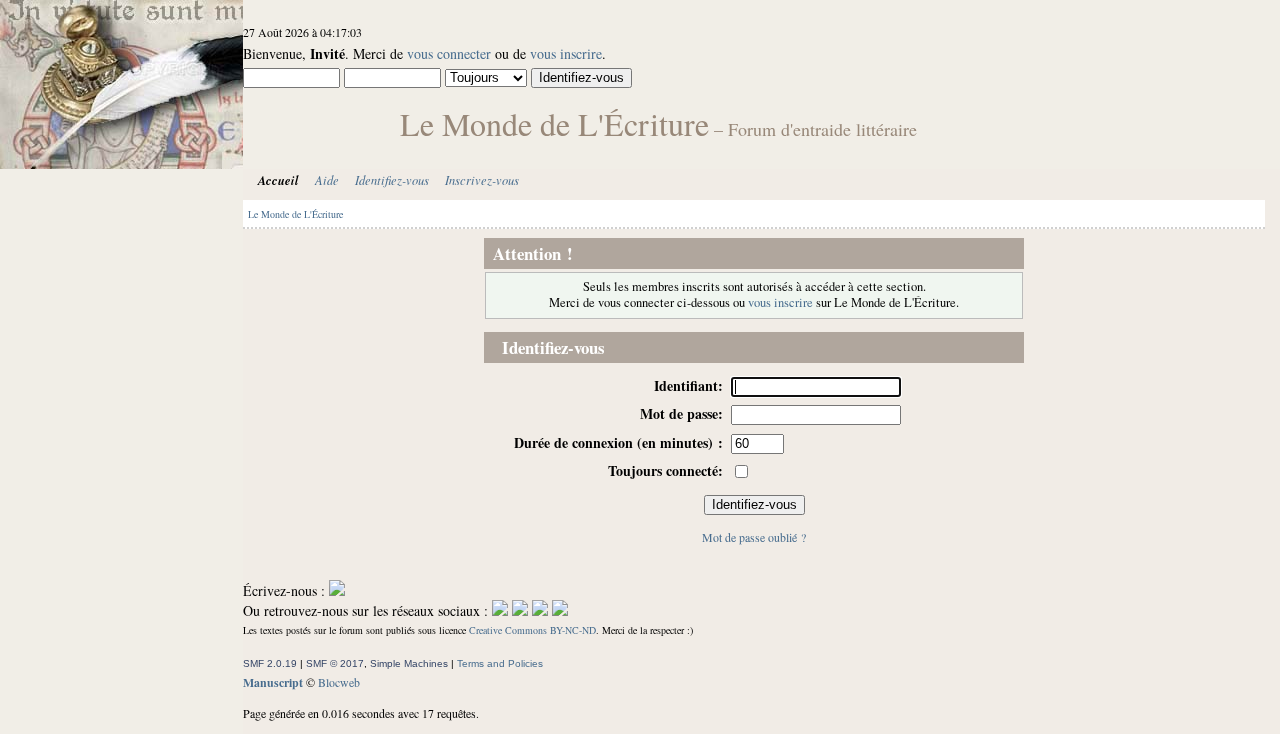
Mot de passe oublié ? (754, 537)
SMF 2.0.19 (270, 663)
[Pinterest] (560, 610)
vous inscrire (566, 53)
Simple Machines (409, 663)
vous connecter (449, 53)
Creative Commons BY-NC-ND (532, 630)
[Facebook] (500, 610)
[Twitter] (520, 610)
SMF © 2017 (335, 663)
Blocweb (339, 682)
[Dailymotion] (540, 610)
